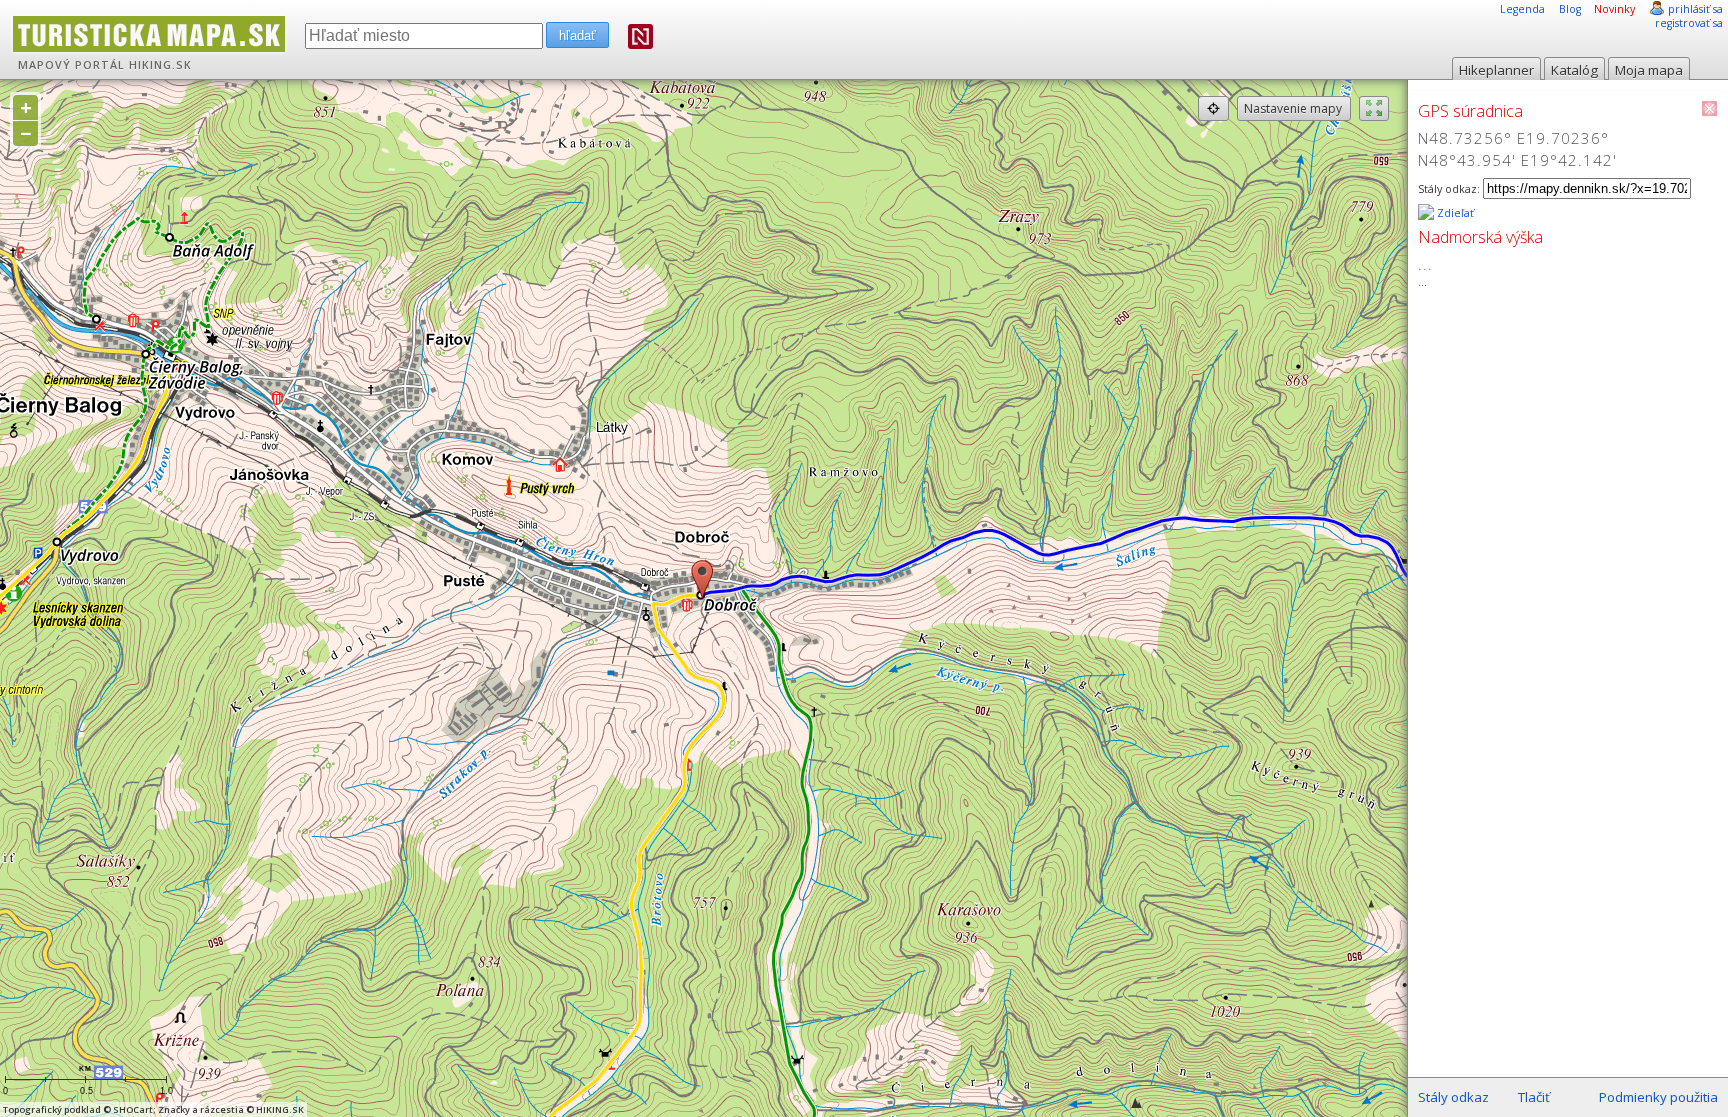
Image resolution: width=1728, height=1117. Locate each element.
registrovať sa (1689, 23)
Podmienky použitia (1658, 1097)
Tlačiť (1534, 1097)
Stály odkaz (1453, 1097)
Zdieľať (1454, 213)
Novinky (1614, 9)
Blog (1570, 9)
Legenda (1522, 9)
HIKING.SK (160, 65)
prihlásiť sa (1695, 9)
